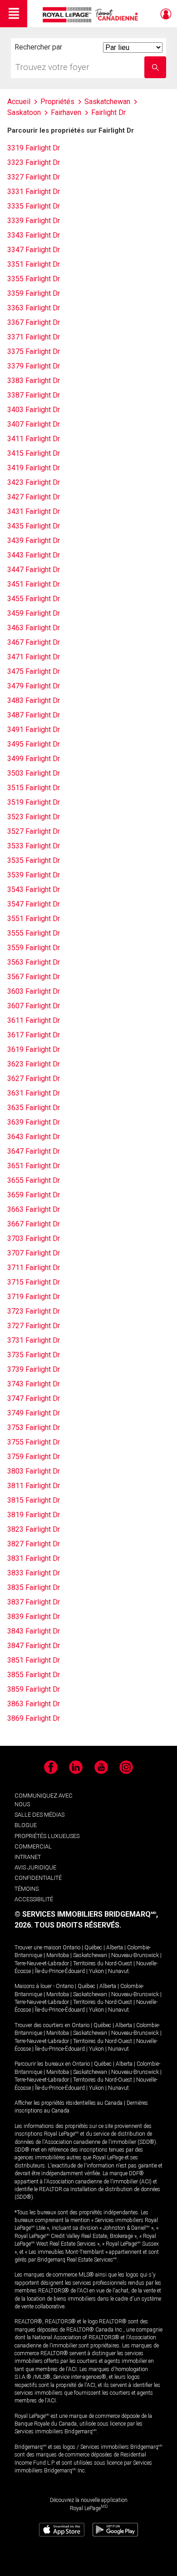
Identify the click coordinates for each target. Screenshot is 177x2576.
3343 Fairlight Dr (34, 235)
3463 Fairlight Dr (34, 628)
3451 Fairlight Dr (34, 584)
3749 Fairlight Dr (34, 1413)
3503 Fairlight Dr (34, 773)
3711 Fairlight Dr (34, 1268)
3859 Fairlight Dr (34, 1689)
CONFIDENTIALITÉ (38, 1878)
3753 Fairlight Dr (34, 1428)
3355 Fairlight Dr (34, 279)
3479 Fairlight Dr (34, 686)
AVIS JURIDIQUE (35, 1867)
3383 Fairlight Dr (34, 381)
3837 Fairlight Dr (34, 1602)
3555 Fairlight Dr (34, 933)
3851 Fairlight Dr (34, 1660)
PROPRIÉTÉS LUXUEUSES (47, 1836)
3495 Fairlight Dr (34, 744)
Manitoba (58, 1955)
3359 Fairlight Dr (34, 293)
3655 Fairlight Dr (34, 1180)
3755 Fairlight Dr (34, 1442)
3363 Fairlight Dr (34, 308)
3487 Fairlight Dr (34, 715)
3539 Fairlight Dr (34, 875)
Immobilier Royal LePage (92, 15)
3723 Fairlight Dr (34, 1311)
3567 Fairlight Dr (34, 977)
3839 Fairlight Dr (34, 1617)
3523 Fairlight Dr (34, 817)
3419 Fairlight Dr (34, 468)
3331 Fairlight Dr (34, 192)
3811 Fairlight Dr (34, 1486)
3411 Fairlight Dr (34, 439)
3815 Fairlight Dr (34, 1500)
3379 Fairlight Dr (34, 366)
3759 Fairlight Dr (34, 1457)
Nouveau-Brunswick (135, 1955)
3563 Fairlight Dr (34, 962)
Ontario (71, 1948)
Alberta (115, 1948)
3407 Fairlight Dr (34, 424)
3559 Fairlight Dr (34, 948)
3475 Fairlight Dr (34, 671)
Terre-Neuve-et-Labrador (42, 1963)
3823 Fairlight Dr (34, 1529)
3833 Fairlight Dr (34, 1573)
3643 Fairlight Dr (34, 1137)
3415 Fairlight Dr (34, 453)
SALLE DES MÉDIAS (39, 1815)
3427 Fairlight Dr (34, 497)
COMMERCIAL (33, 1846)
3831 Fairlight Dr (34, 1558)
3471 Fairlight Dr (34, 657)
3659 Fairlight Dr (34, 1195)
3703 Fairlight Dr (34, 1238)
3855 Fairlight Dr (34, 1675)
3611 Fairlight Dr (34, 1020)
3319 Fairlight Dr (34, 148)
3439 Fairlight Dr (34, 541)
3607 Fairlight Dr (34, 1006)
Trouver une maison (38, 1948)
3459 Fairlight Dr (34, 613)
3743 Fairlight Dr (34, 1384)
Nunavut (118, 1971)
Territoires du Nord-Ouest (103, 1963)
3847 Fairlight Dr (34, 1646)
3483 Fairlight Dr (34, 700)
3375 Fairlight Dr (34, 351)
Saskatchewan (90, 1955)
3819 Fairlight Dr (34, 1515)
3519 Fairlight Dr (34, 802)
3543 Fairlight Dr (34, 889)
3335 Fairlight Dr (34, 206)
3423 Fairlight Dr (34, 482)
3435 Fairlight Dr (34, 526)
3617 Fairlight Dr (34, 1035)
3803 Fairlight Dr (34, 1471)
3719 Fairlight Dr (34, 1297)
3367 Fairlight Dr (34, 322)
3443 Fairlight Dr (34, 555)
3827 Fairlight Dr (34, 1544)
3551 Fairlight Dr (34, 919)
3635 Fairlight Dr (34, 1108)
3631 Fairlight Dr (34, 1093)
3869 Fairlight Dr (34, 1718)
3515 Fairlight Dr (34, 788)
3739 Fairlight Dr (34, 1369)
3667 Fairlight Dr (34, 1224)
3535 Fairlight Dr (34, 860)
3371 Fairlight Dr (34, 337)
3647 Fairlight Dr (34, 1151)
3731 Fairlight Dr (34, 1340)
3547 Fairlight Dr (34, 904)
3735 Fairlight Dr (34, 1355)
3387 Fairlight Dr (34, 395)
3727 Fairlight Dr (34, 1326)
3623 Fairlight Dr (34, 1064)
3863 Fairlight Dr (34, 1704)
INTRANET (28, 1857)
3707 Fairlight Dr (34, 1253)
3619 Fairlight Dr (34, 1049)
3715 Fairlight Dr (34, 1282)
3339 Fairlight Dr (34, 221)
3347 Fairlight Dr (34, 250)
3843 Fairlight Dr (34, 1631)
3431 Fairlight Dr (34, 511)
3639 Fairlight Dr (34, 1122)
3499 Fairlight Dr (34, 759)
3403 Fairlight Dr (34, 410)
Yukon (96, 1971)
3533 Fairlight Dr (34, 846)
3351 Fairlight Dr (34, 264)
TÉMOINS (27, 1889)
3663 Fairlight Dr (34, 1209)
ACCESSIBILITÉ (34, 1899)
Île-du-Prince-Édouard (60, 1971)
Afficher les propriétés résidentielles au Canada (69, 2103)
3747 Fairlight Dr (34, 1398)
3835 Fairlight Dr (34, 1587)
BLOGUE (26, 1825)
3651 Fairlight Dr (34, 1166)
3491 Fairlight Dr (34, 730)
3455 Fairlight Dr (34, 599)
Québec (93, 1948)
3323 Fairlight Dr (34, 162)
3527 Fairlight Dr (34, 831)
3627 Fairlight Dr (34, 1079)
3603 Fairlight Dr (34, 991)
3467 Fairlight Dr (34, 642)
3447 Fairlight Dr (34, 570)
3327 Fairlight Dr (34, 177)
